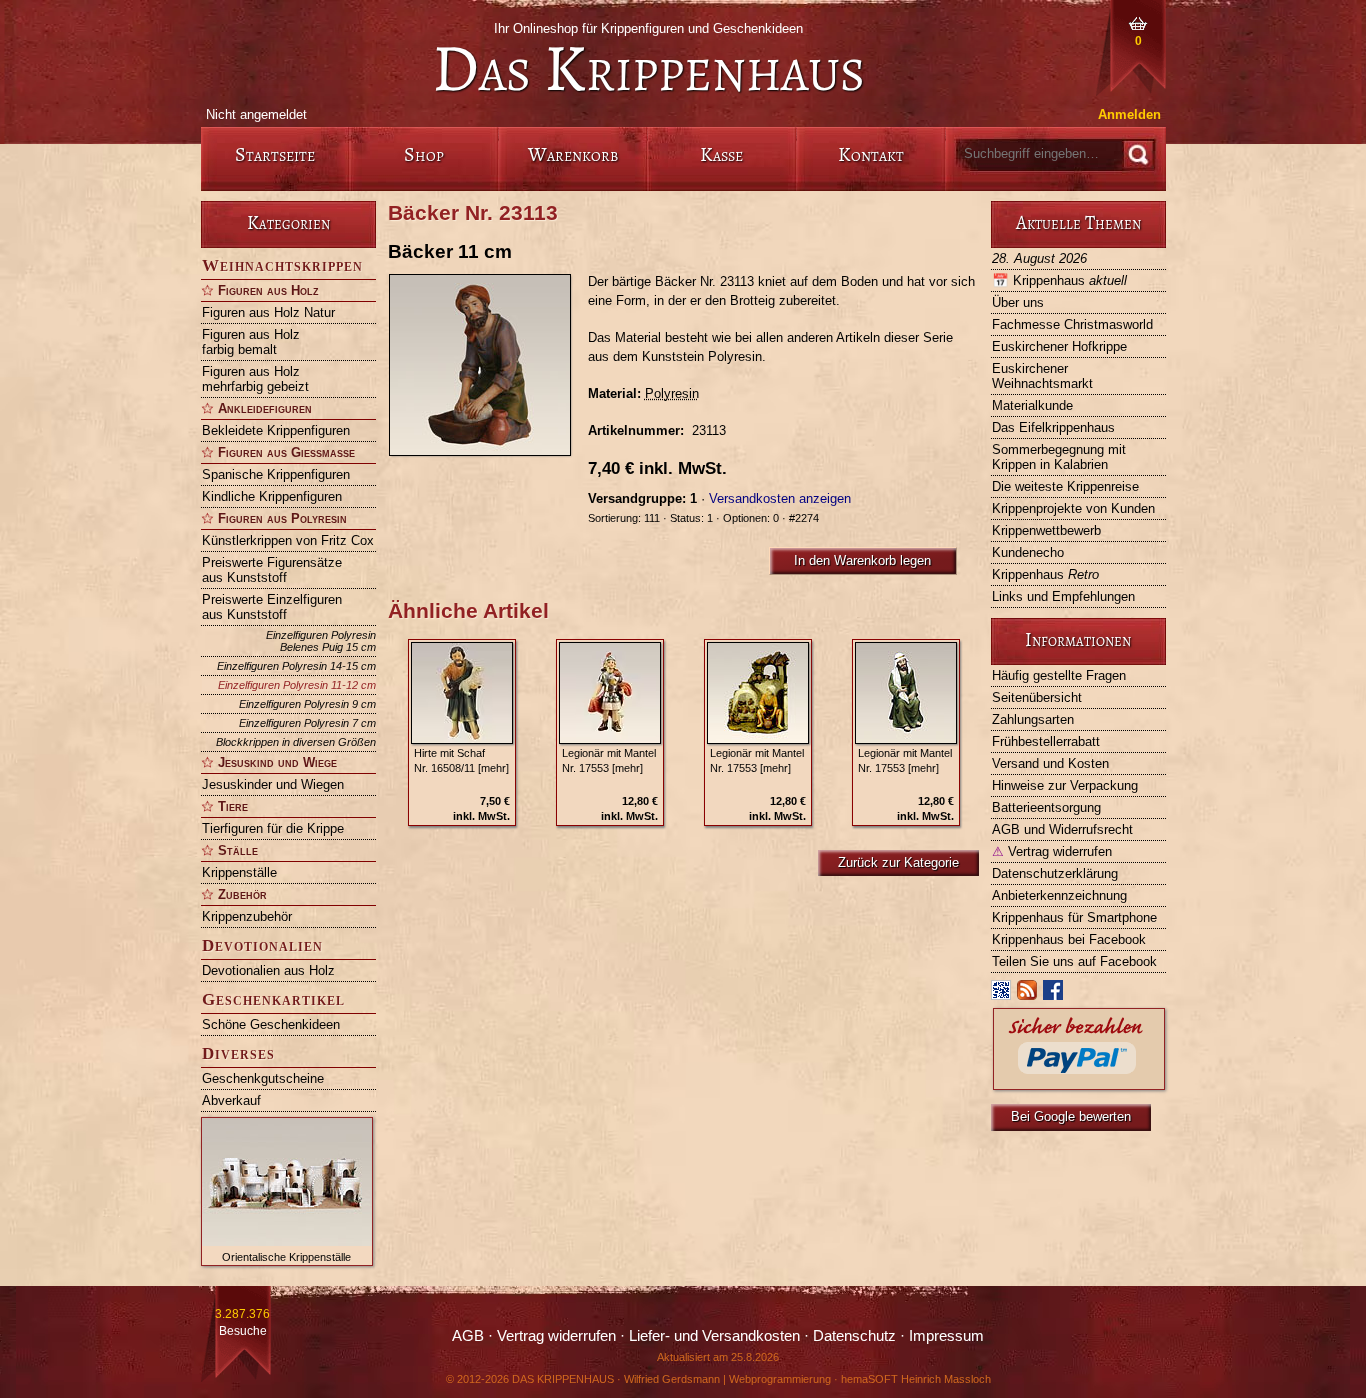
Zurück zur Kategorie (898, 862)
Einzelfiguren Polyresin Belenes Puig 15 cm (321, 641)
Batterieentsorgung (1046, 807)
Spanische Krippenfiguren (276, 474)
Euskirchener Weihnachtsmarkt (1042, 376)
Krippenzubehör (247, 916)
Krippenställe (239, 872)
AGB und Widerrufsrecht (1062, 829)
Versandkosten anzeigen (780, 498)
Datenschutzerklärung (1055, 873)
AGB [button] (468, 1336)
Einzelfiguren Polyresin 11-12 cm (297, 685)
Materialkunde (1032, 405)
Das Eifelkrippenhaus (1053, 427)
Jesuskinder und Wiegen (273, 784)
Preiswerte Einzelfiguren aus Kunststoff (272, 607)
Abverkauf (231, 1100)
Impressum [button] (946, 1336)
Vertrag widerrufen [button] (556, 1336)
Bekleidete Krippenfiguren (276, 430)
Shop (424, 154)
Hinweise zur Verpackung (1065, 785)
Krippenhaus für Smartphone (1074, 917)
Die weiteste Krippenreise (1065, 486)
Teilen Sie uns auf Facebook (1074, 961)
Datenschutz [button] (854, 1336)
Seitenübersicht (1037, 697)
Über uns (1018, 302)
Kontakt (871, 154)
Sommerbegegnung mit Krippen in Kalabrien (1059, 457)
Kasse (721, 154)
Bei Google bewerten (1071, 1116)
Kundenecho (1028, 552)
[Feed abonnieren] (1028, 994)
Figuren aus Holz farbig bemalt (251, 342)
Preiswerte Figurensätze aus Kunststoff (272, 570)
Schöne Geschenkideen (271, 1024)
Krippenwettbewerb (1046, 530)
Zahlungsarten (1033, 719)
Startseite (275, 154)
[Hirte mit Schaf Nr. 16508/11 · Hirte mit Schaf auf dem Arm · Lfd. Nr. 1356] (462, 693)
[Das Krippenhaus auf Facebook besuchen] (1054, 994)
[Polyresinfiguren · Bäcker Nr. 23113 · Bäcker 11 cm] (488, 365)
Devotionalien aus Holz (268, 970)
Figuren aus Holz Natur (268, 312)
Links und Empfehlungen (1063, 596)
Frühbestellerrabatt (1046, 741)
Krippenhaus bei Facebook (1069, 939)
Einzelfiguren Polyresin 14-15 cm (296, 666)
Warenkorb (573, 154)
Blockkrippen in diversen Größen (296, 742)
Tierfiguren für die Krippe (273, 828)
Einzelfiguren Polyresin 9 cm (307, 704)
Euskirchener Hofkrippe (1059, 346)
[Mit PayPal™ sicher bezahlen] (1079, 1084)
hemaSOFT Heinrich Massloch (916, 1379)
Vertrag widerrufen (1052, 851)
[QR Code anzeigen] (1002, 994)
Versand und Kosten (1050, 763)
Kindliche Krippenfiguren (272, 496)
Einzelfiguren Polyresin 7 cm (307, 723)
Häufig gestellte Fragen (1059, 675)
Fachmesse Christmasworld (1072, 324)
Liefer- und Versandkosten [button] (714, 1336)
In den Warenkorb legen (862, 560)
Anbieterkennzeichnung (1059, 895)
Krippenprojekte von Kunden (1073, 508)
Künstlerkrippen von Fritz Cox (288, 540)
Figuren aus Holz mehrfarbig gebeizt (255, 379)
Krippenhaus (1059, 280)
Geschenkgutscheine (263, 1078)
